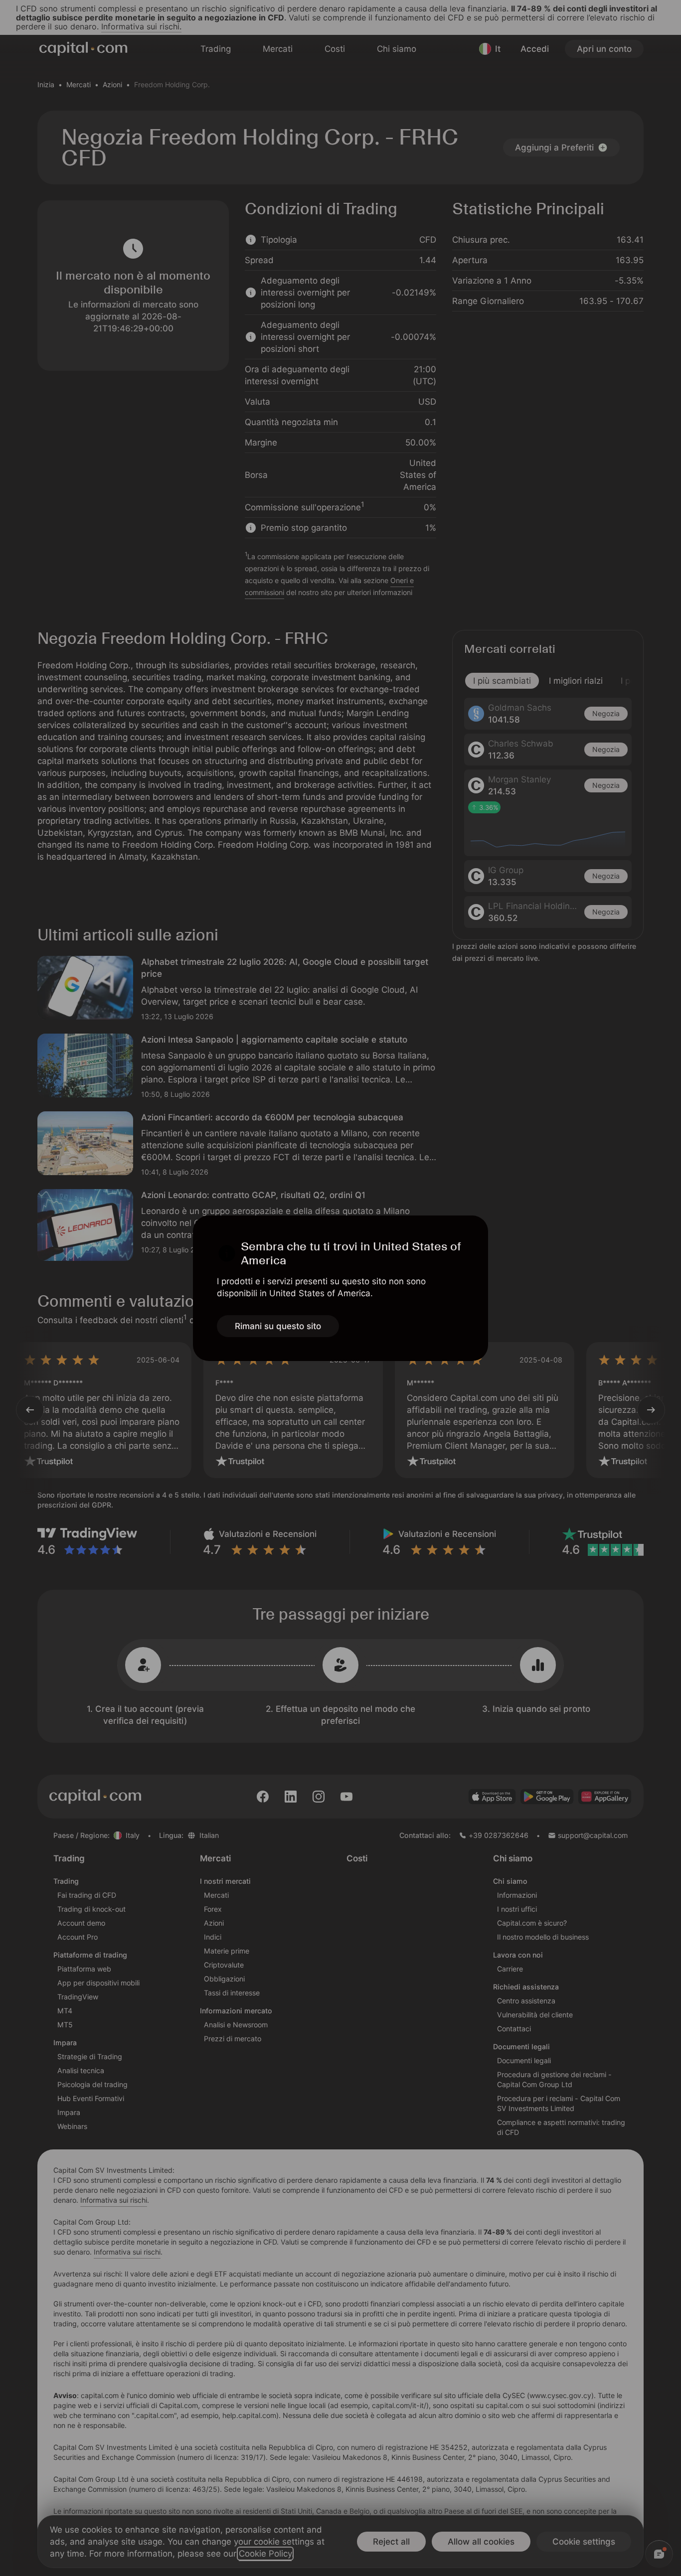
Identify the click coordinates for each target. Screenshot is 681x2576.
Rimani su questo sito (278, 1326)
